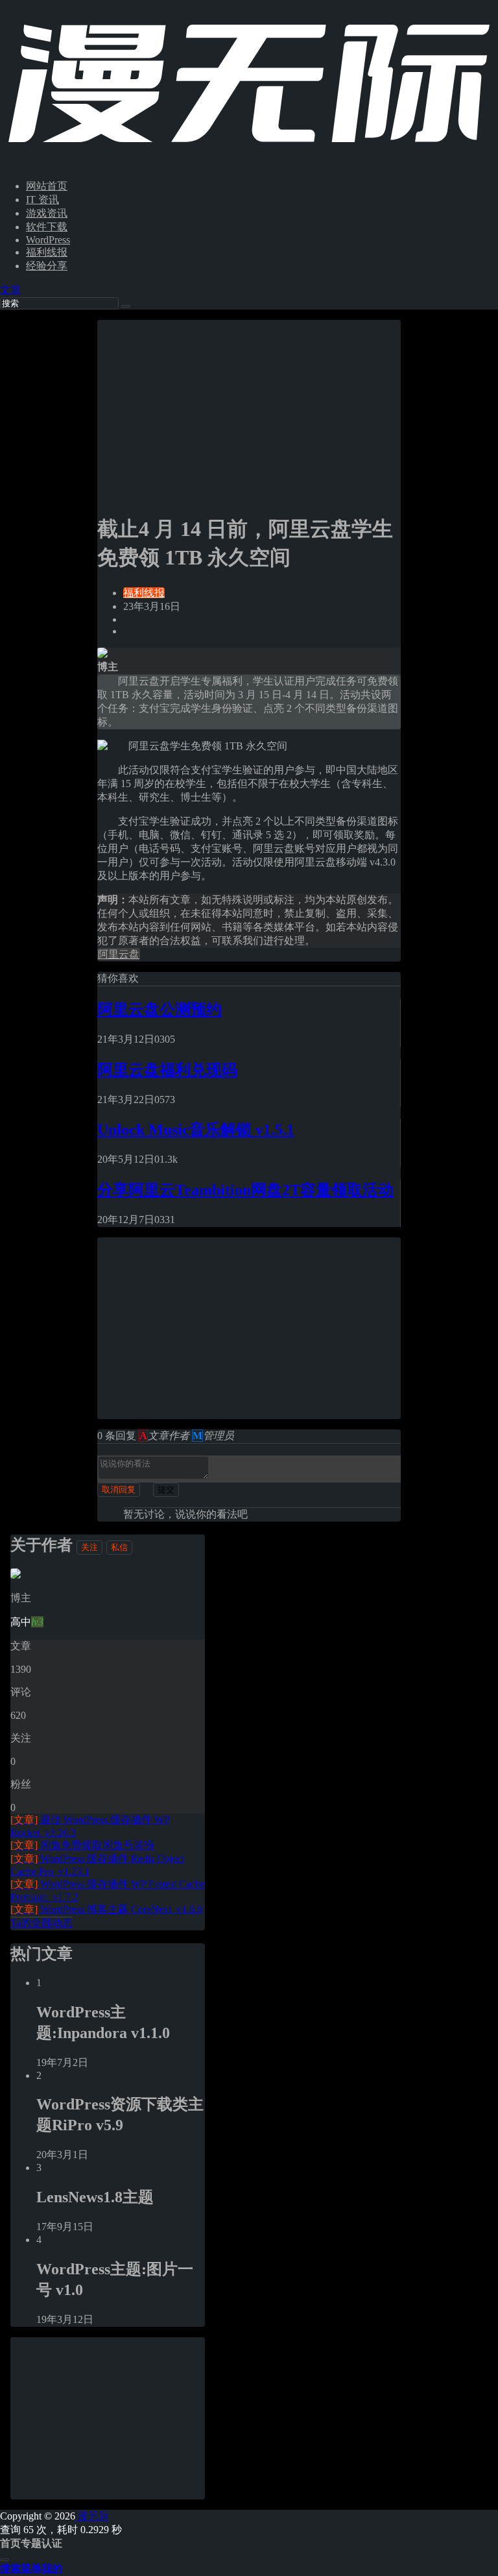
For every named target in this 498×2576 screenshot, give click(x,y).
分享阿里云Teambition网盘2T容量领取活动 (245, 1190)
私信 (119, 1547)
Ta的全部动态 (41, 1923)
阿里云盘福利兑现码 (167, 1070)
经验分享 (47, 266)
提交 (166, 1489)
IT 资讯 (42, 200)
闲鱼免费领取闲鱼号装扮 (82, 1845)
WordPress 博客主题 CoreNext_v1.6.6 (106, 1909)
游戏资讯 (47, 213)
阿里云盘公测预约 (160, 1010)
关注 (89, 1547)
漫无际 (92, 2516)
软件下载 (47, 227)
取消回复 (119, 1489)
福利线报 (47, 252)
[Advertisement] (249, 411)
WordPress (48, 240)
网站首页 (47, 186)
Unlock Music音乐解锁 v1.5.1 (196, 1130)
